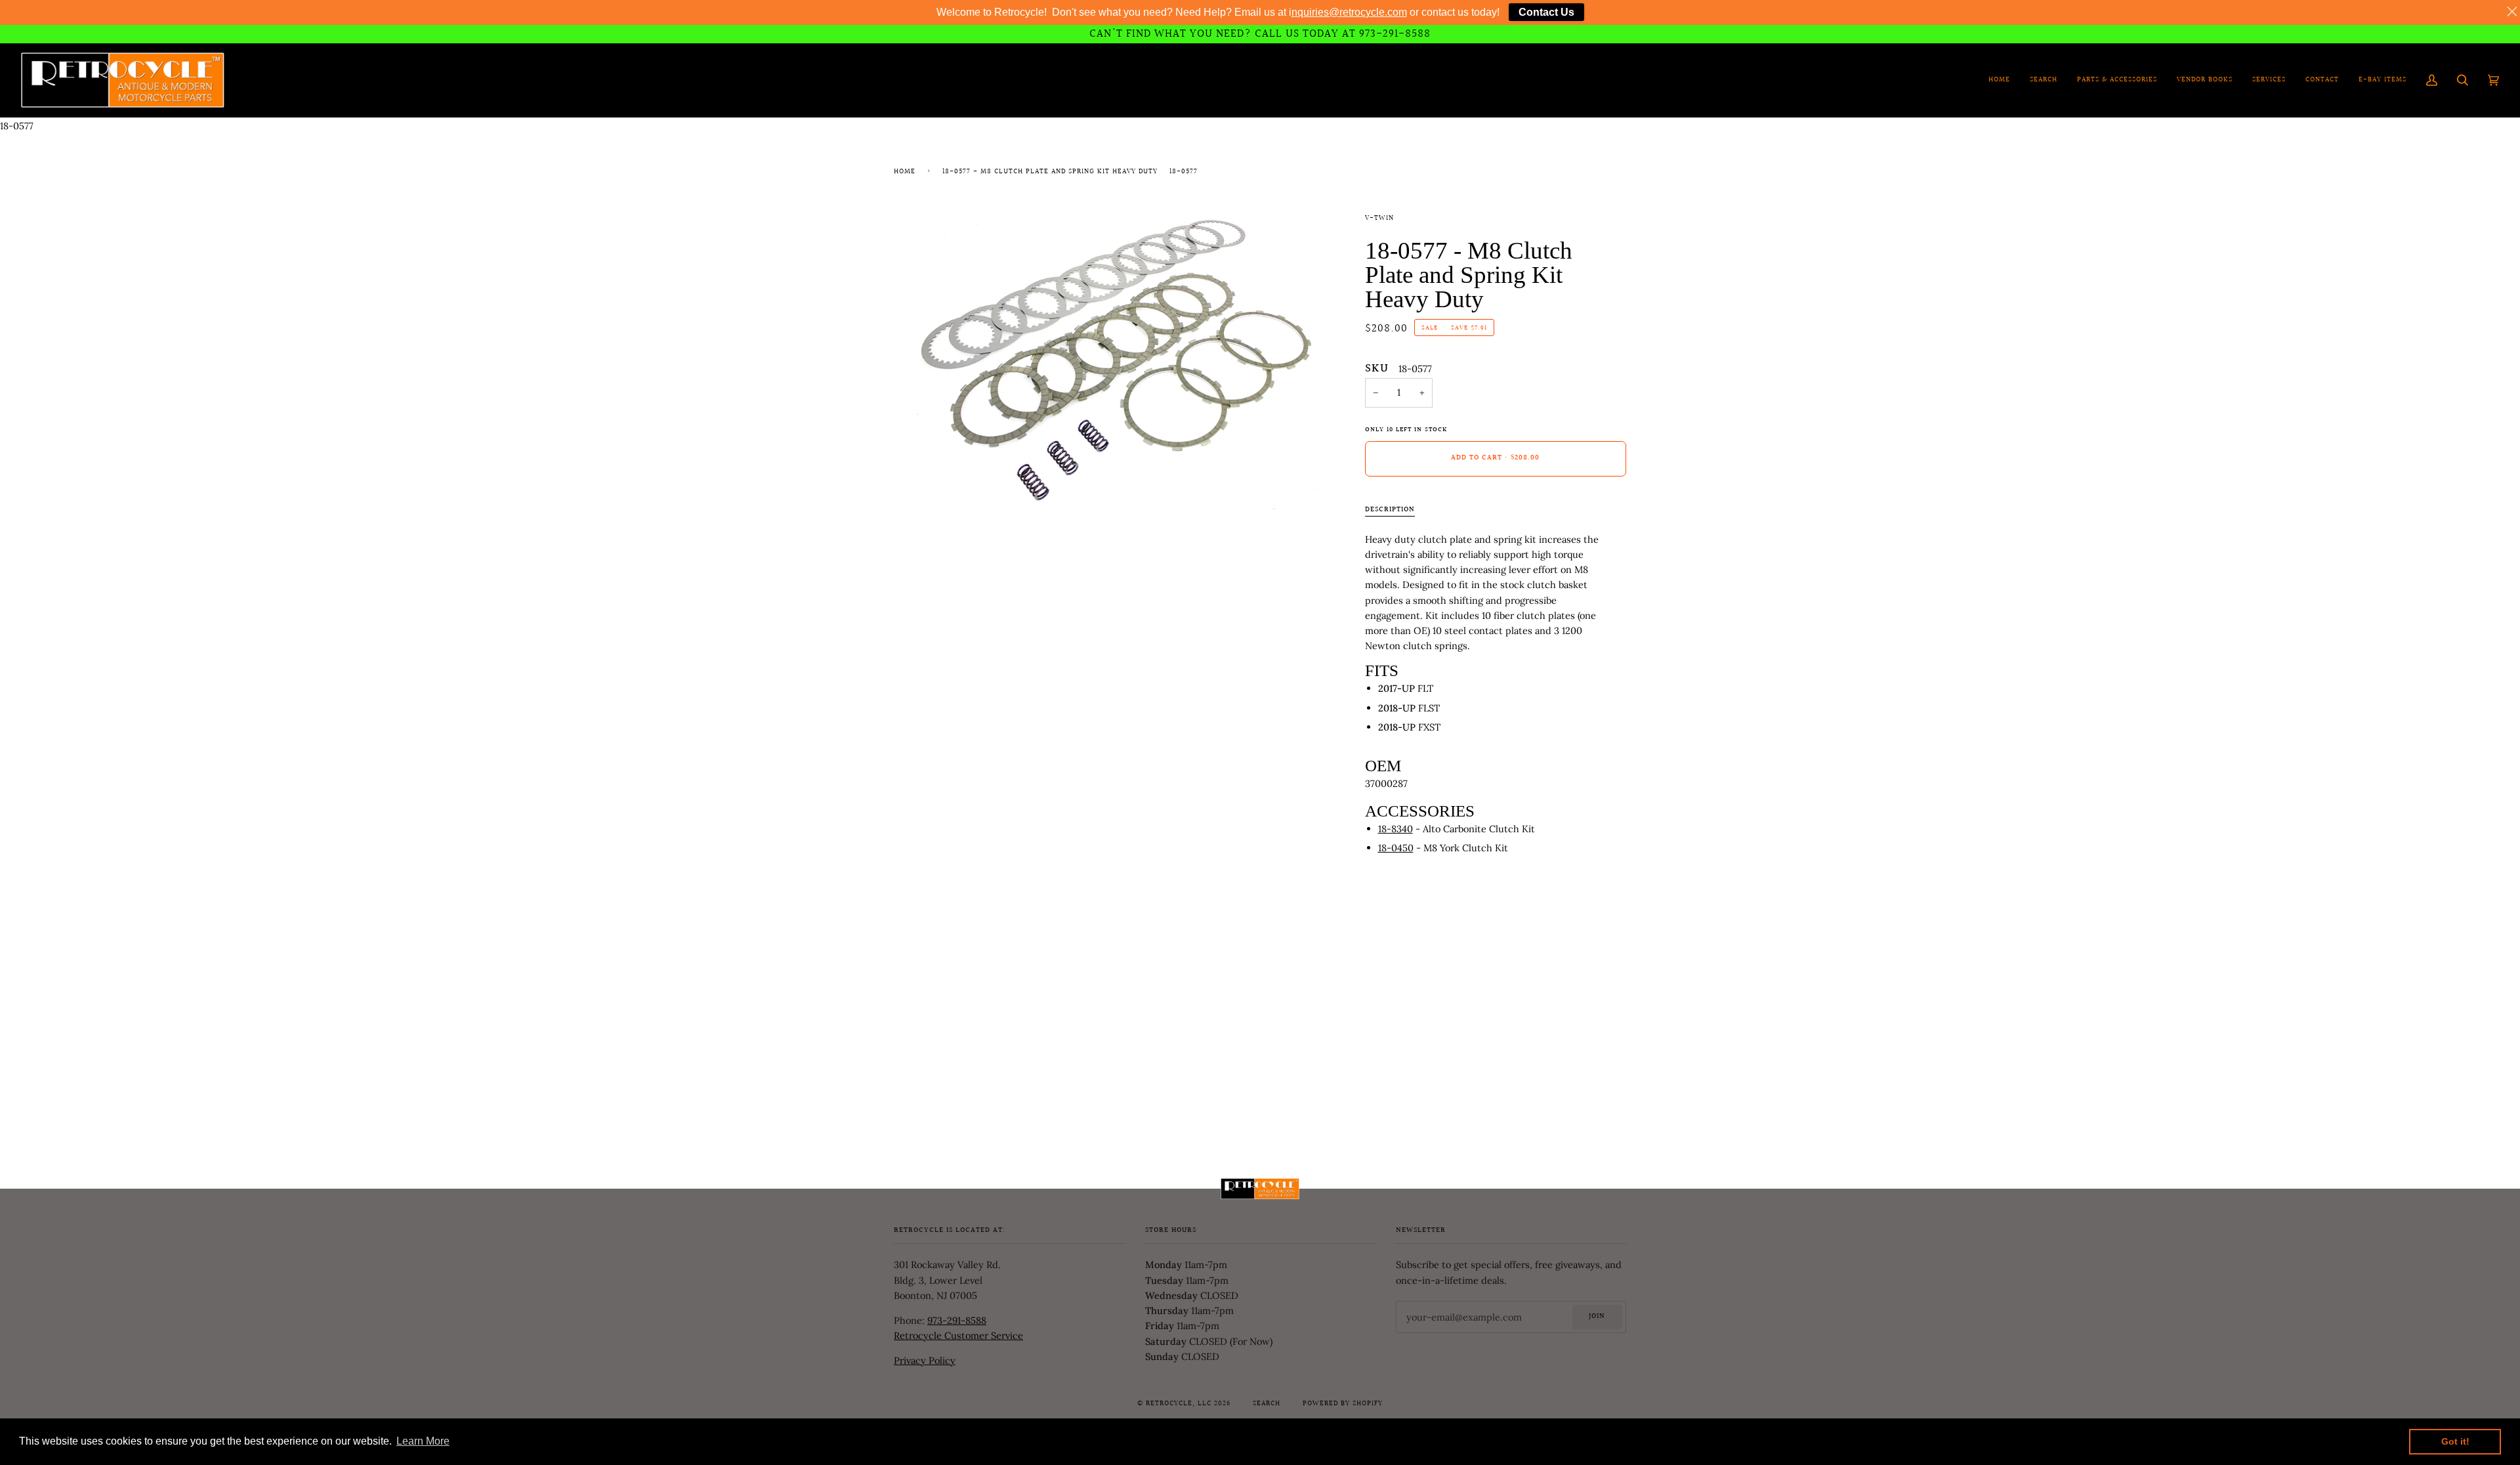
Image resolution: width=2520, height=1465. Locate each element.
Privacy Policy (925, 1360)
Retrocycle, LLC (1179, 1404)
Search (1267, 1404)
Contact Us (1546, 12)
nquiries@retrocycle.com (1349, 12)
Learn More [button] (423, 1441)
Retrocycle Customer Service (958, 1335)
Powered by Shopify (1343, 1404)
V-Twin (1379, 219)
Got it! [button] (2455, 1441)
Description (1390, 510)
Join (1597, 1317)
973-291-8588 (957, 1320)
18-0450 (1396, 848)
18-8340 (1396, 829)
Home (905, 172)
